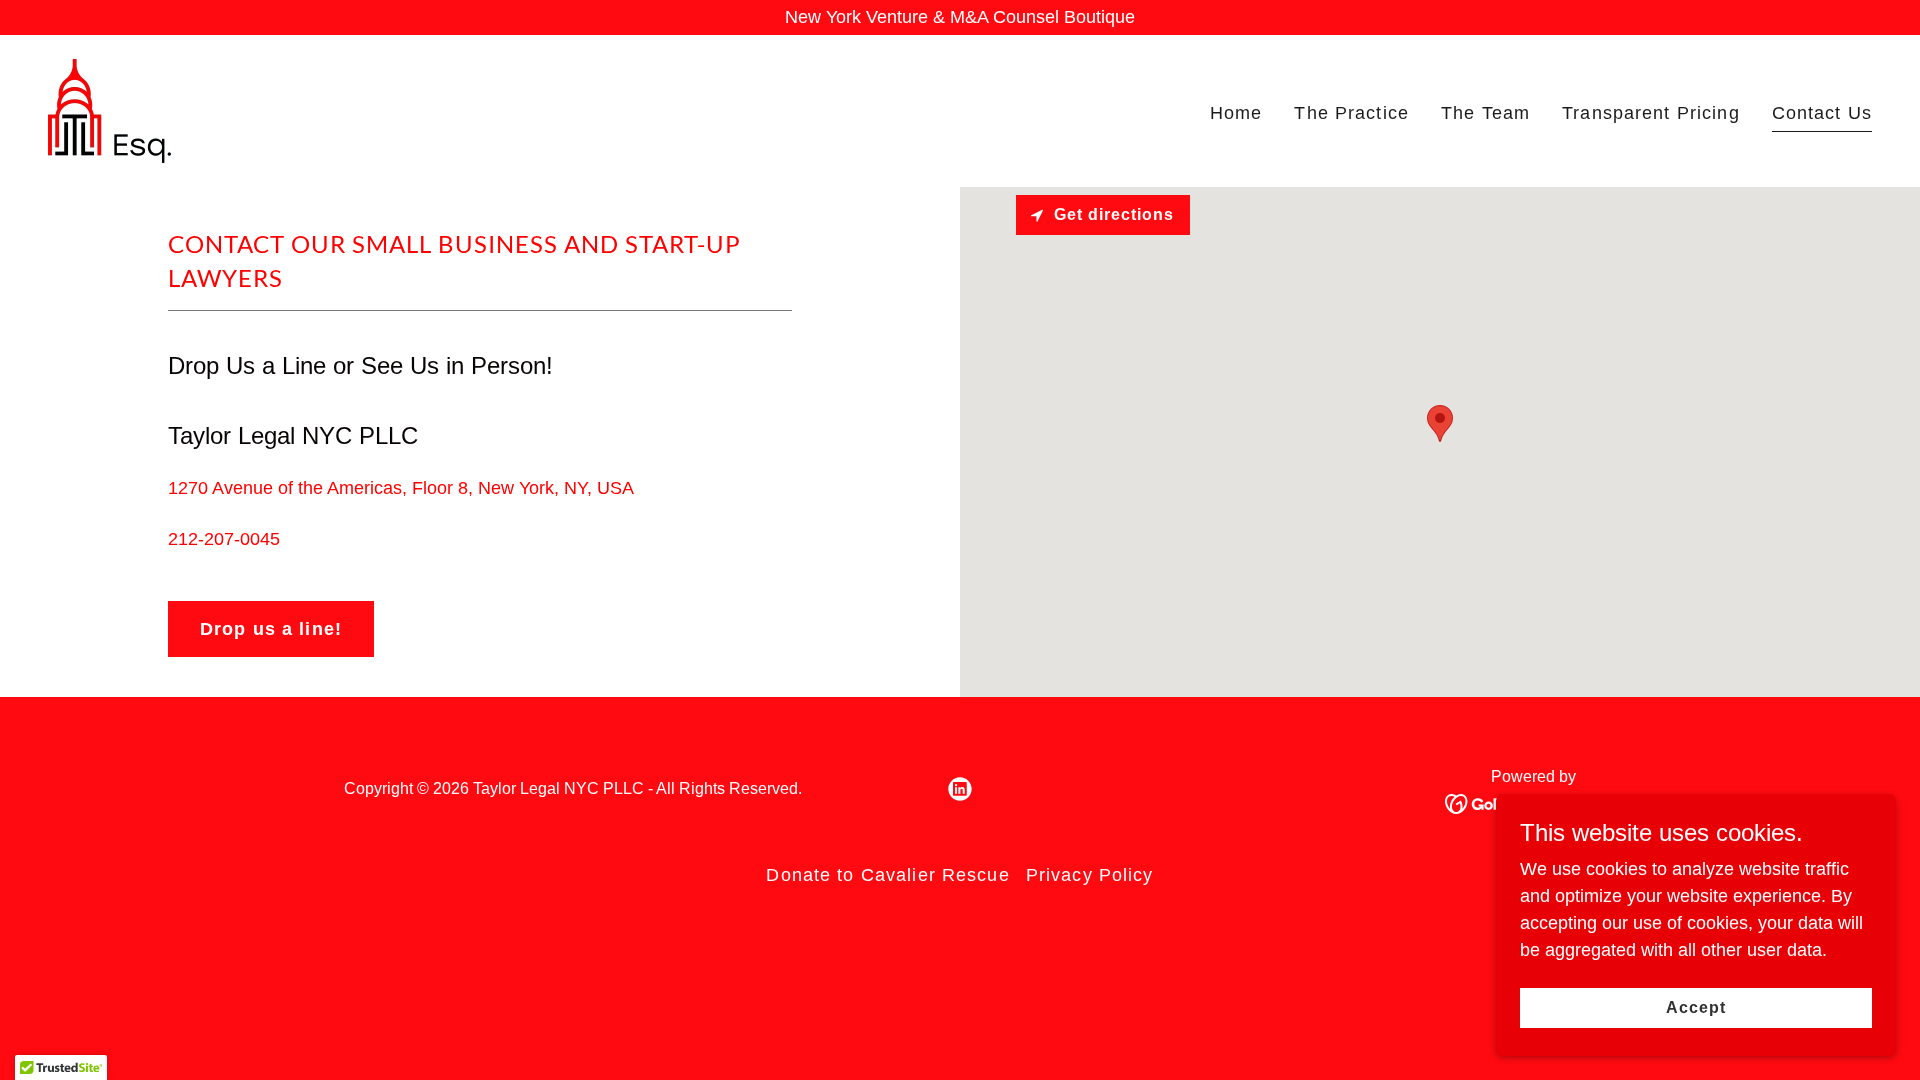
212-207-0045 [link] (224, 539)
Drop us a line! (271, 629)
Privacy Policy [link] (1090, 875)
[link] (109, 110)
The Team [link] (1485, 113)
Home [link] (1236, 113)
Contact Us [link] (1822, 113)
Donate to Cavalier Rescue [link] (887, 875)
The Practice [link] (1351, 113)
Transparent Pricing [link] (1651, 113)
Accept (1696, 1007)
